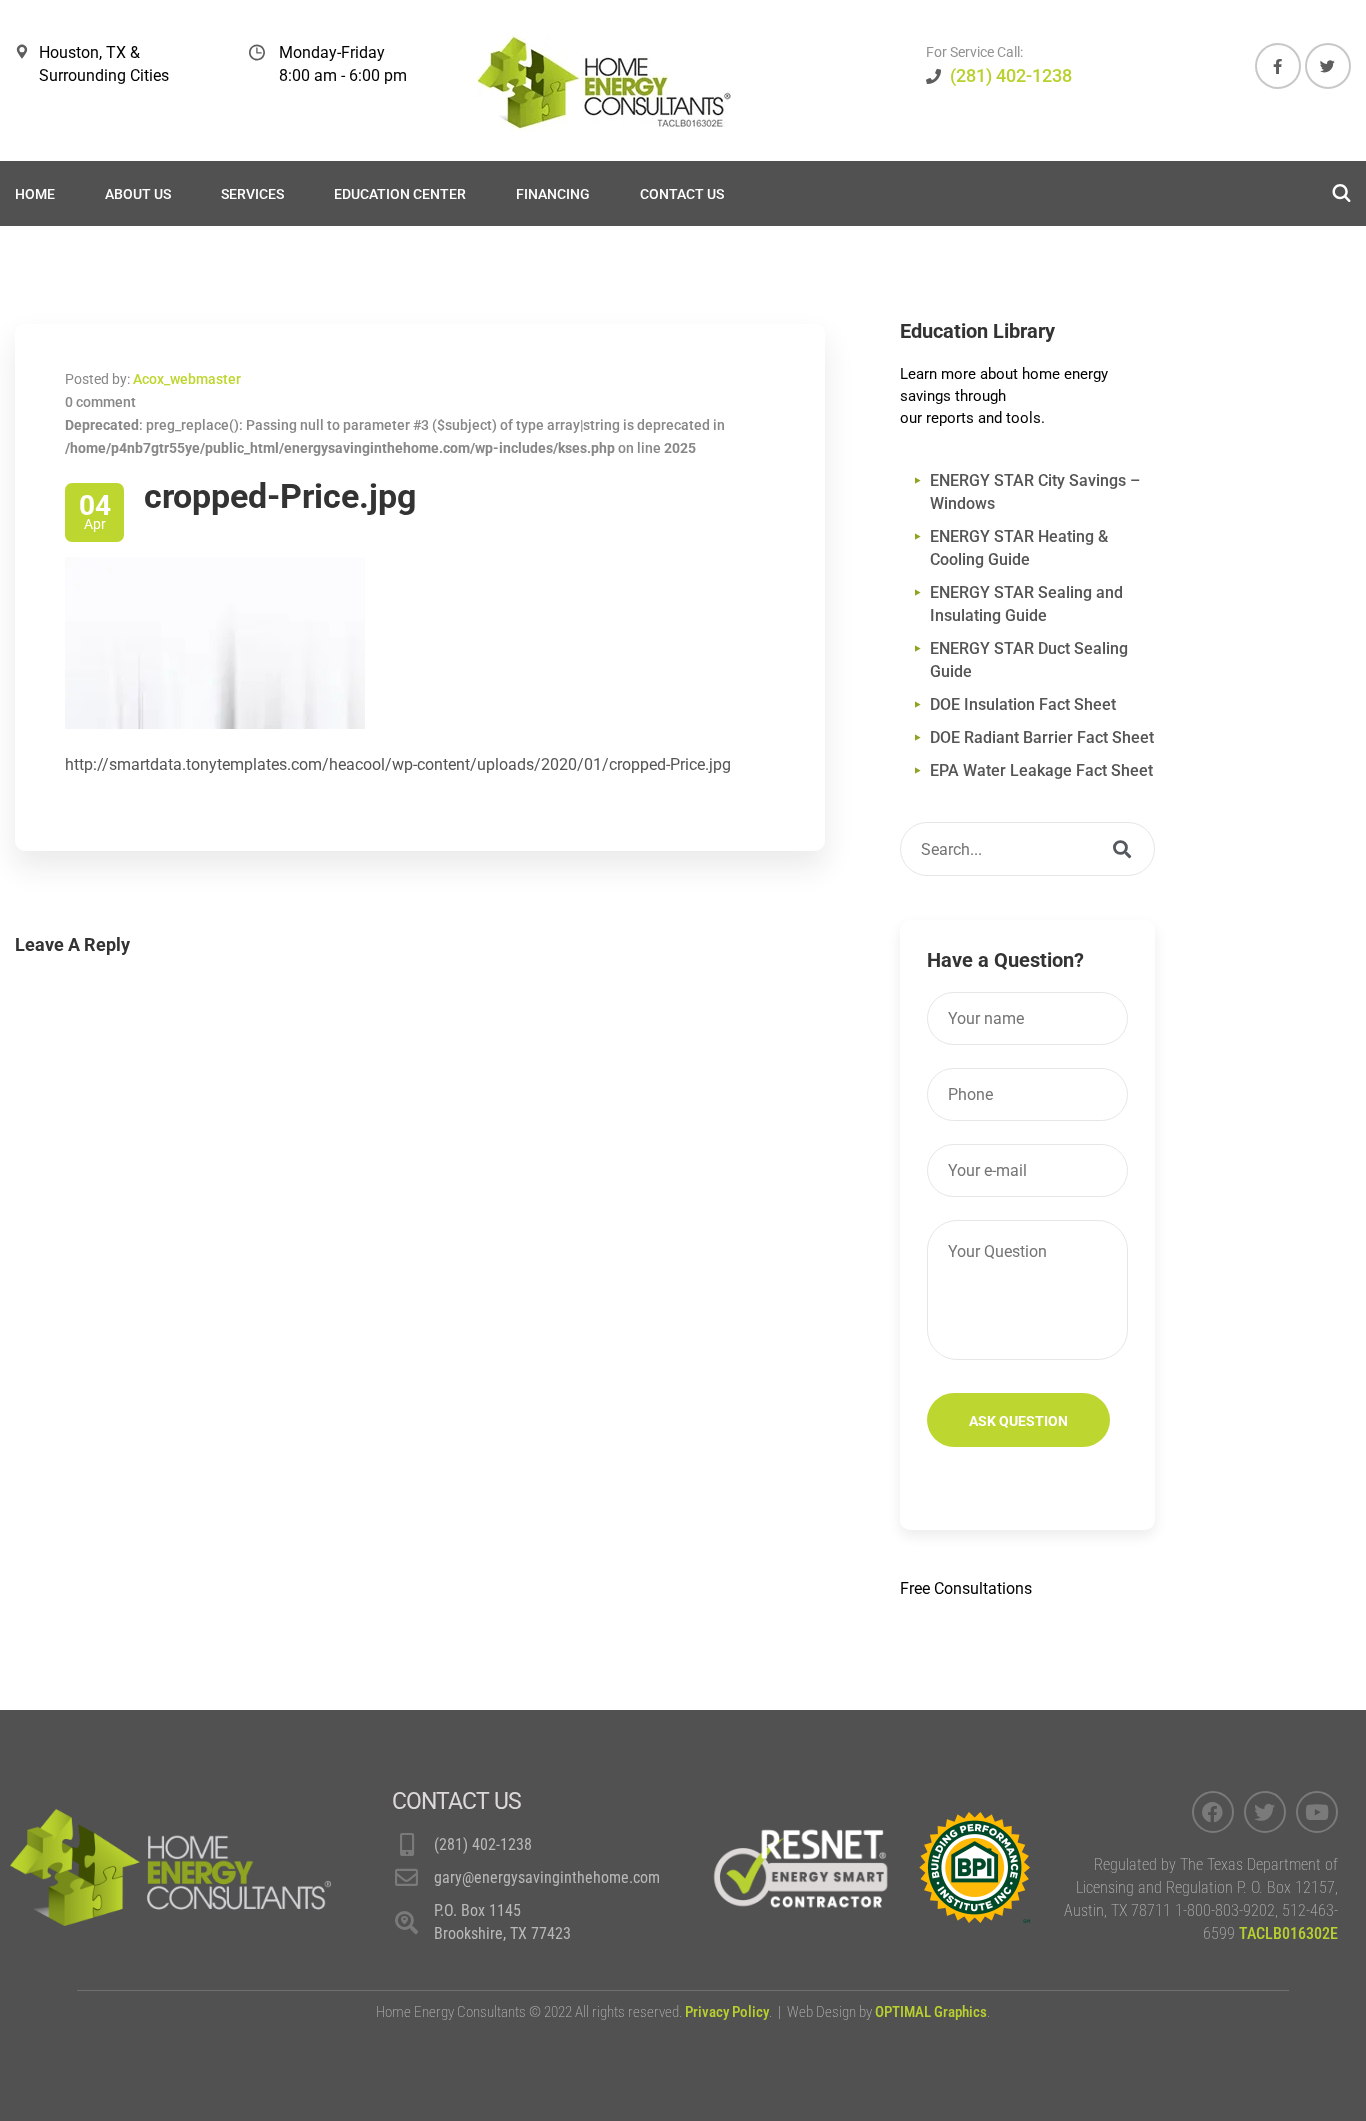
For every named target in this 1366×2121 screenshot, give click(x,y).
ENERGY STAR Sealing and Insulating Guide (1026, 604)
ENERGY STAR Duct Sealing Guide (1029, 660)
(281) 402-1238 (1011, 75)
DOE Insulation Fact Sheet (1023, 704)
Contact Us (682, 194)
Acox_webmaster (187, 379)
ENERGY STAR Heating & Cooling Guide (1019, 548)
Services (252, 194)
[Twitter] (1265, 1812)
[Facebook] (1213, 1812)
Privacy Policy (727, 2012)
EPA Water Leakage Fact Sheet (1041, 770)
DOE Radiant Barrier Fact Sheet (1042, 737)
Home (35, 194)
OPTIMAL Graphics (931, 2012)
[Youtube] (1317, 1812)
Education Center (400, 194)
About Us (138, 194)
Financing (553, 194)
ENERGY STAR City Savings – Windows (1035, 492)
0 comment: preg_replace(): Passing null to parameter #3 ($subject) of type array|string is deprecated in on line (395, 425)
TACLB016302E (1288, 1933)
